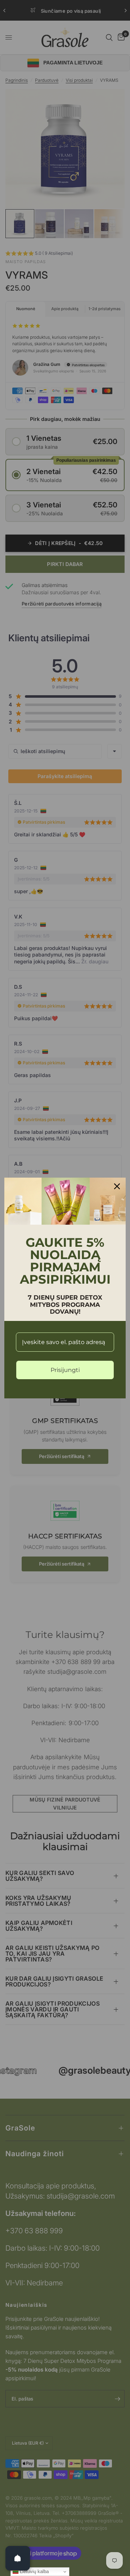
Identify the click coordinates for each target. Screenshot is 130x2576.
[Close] (117, 1186)
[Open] (18, 2558)
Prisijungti (65, 1370)
